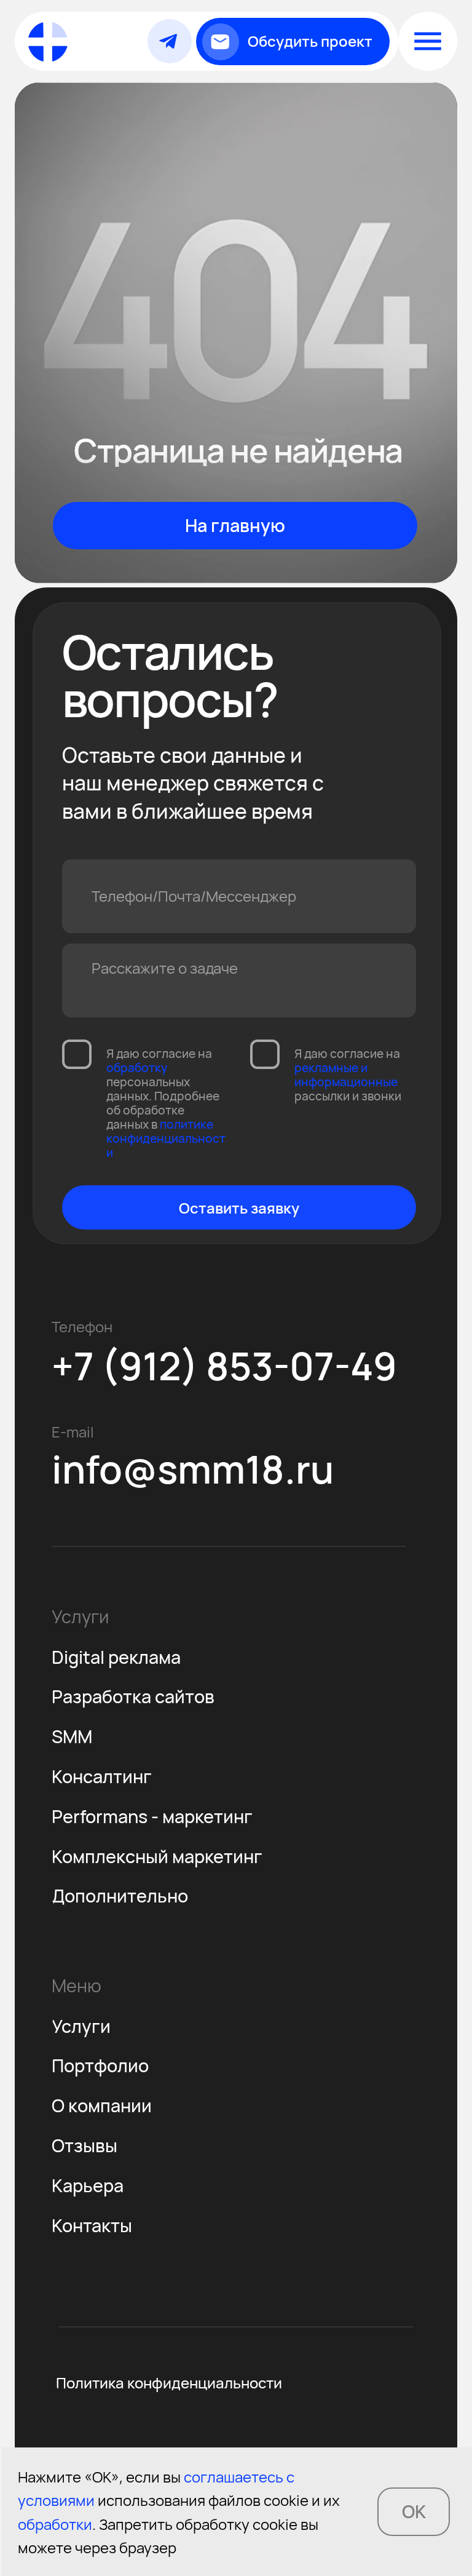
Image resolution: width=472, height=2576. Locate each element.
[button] (293, 42)
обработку (137, 1068)
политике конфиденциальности (166, 1139)
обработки (55, 2524)
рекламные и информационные (346, 1075)
